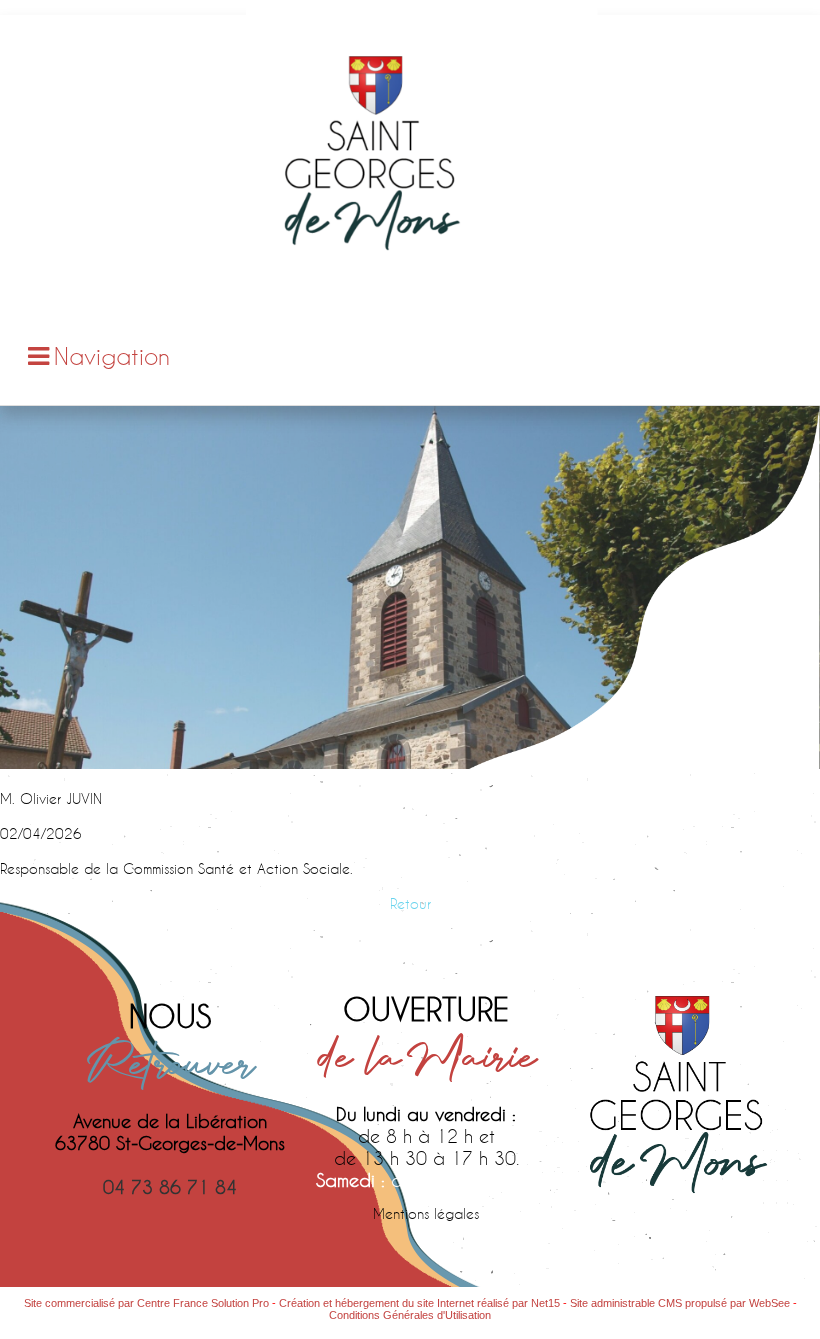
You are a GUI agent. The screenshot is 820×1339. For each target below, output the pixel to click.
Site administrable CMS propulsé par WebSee (680, 1303)
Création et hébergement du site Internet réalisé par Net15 (419, 1303)
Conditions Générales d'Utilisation (410, 1315)
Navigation (112, 356)
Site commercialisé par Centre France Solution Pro (146, 1303)
